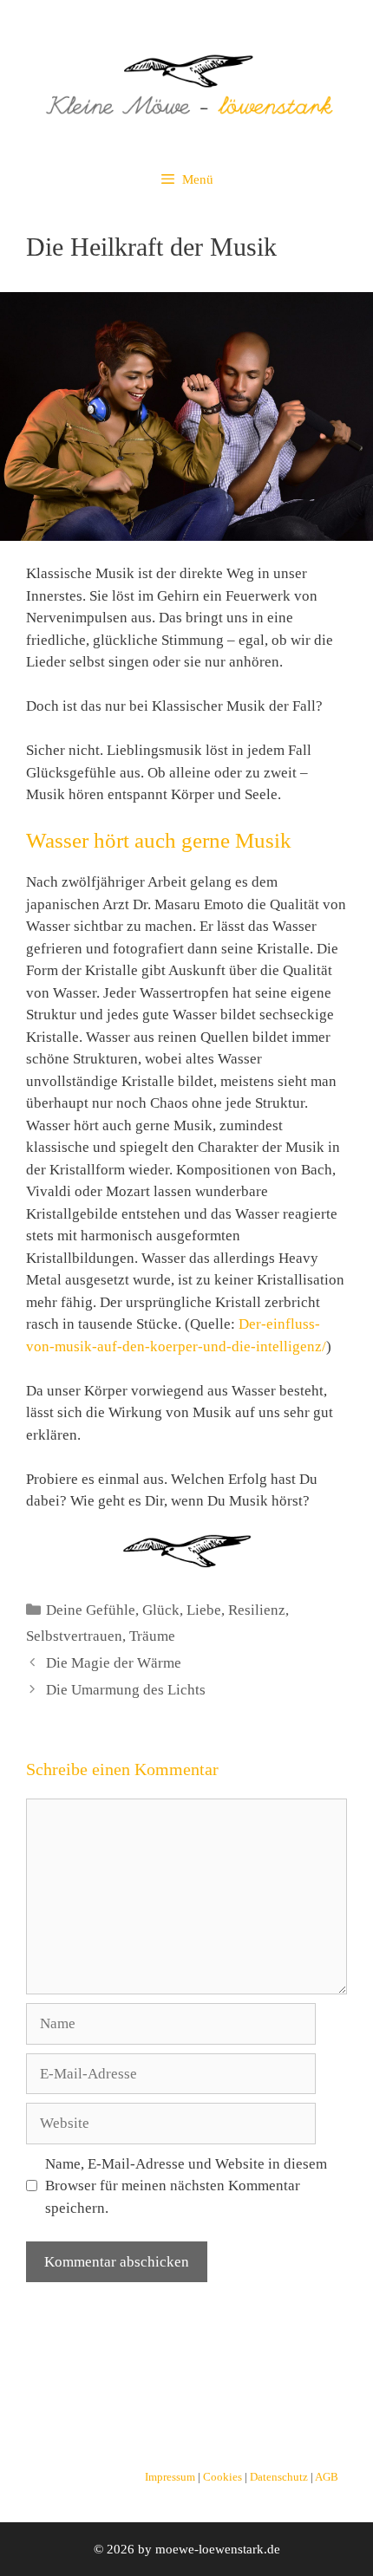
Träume (152, 1636)
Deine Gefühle (91, 1610)
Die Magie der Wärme (114, 1663)
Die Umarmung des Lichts (126, 1690)
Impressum (171, 2477)
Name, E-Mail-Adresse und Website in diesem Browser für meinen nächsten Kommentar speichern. (186, 2186)
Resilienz (257, 1610)
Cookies (224, 2477)
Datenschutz (280, 2477)
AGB (327, 2477)
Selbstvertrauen (74, 1636)
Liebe (204, 1610)
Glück (161, 1610)
